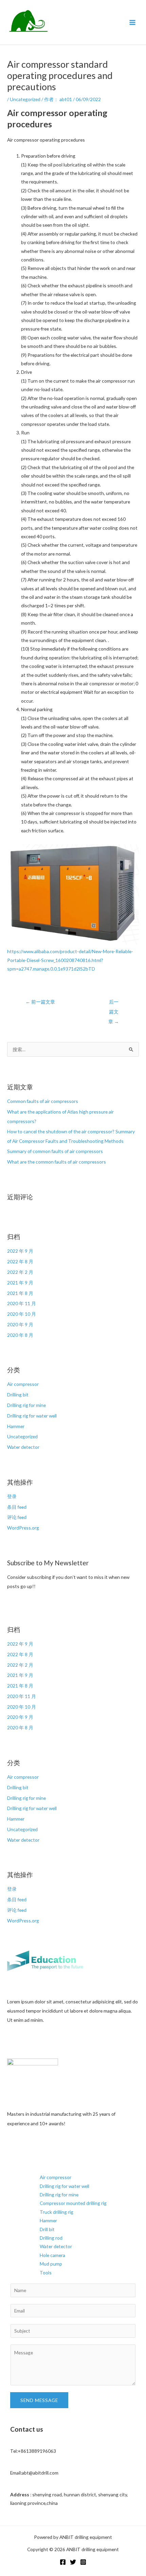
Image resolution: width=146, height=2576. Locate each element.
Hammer (16, 1426)
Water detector (23, 1447)
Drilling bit (18, 1395)
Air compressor (23, 1384)
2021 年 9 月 (20, 1283)
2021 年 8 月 (20, 1293)
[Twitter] (73, 2562)
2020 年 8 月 (20, 1335)
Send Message (39, 2400)
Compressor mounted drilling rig (73, 2203)
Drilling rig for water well (32, 1416)
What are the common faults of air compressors (57, 1162)
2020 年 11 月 (22, 1303)
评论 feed (17, 1517)
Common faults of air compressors (43, 1101)
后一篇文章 (114, 1003)
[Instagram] (83, 2562)
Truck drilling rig (57, 2212)
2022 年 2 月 (20, 1272)
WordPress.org (23, 1528)
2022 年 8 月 (20, 1261)
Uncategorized (25, 99)
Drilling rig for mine (26, 1405)
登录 (12, 1496)
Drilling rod (51, 2238)
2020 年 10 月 (22, 1314)
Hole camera (52, 2255)
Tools (46, 2273)
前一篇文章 (40, 1002)
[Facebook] (63, 2562)
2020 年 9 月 (20, 1324)
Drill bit (47, 2229)
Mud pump (51, 2264)
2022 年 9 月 (20, 1251)
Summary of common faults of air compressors (55, 1151)
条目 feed (17, 1507)
